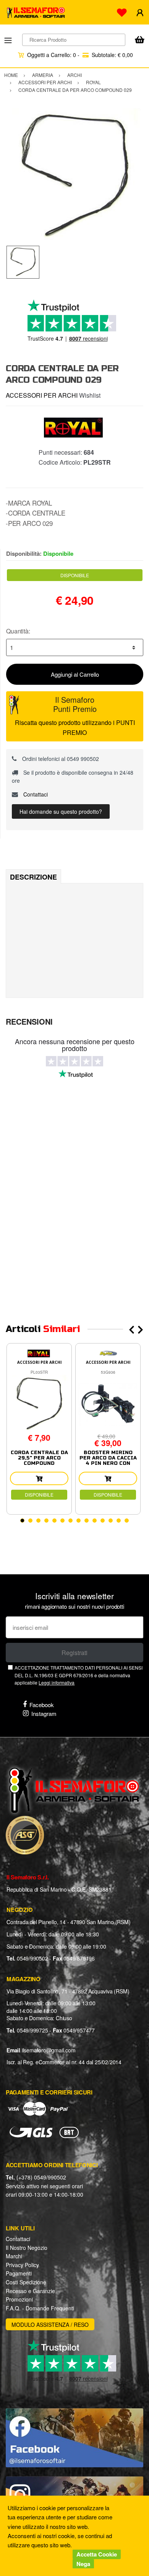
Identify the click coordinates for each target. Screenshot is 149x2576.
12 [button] (111, 1521)
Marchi (14, 2256)
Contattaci (35, 794)
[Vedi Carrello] (139, 40)
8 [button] (79, 1521)
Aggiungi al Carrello (75, 674)
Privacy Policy (22, 2265)
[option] (74, 177)
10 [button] (95, 1521)
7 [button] (70, 1521)
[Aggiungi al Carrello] (39, 1478)
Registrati (74, 1653)
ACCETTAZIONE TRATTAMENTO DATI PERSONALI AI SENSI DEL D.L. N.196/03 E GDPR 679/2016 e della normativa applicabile (79, 1675)
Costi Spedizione (26, 2282)
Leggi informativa (57, 1682)
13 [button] (119, 1521)
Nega (83, 2564)
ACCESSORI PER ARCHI (42, 395)
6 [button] (62, 1521)
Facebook (42, 1705)
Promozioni (19, 2299)
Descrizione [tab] (33, 877)
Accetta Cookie (97, 2554)
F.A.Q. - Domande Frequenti (40, 2308)
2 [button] (30, 1521)
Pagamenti (19, 2273)
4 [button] (46, 1521)
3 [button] (38, 1521)
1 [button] (22, 1521)
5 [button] (54, 1521)
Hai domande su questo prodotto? (61, 811)
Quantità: (18, 631)
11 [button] (103, 1521)
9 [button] (87, 1521)
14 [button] (127, 1521)
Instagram (44, 1713)
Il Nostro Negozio (27, 2248)
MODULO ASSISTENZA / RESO (50, 2325)
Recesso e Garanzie (30, 2291)
